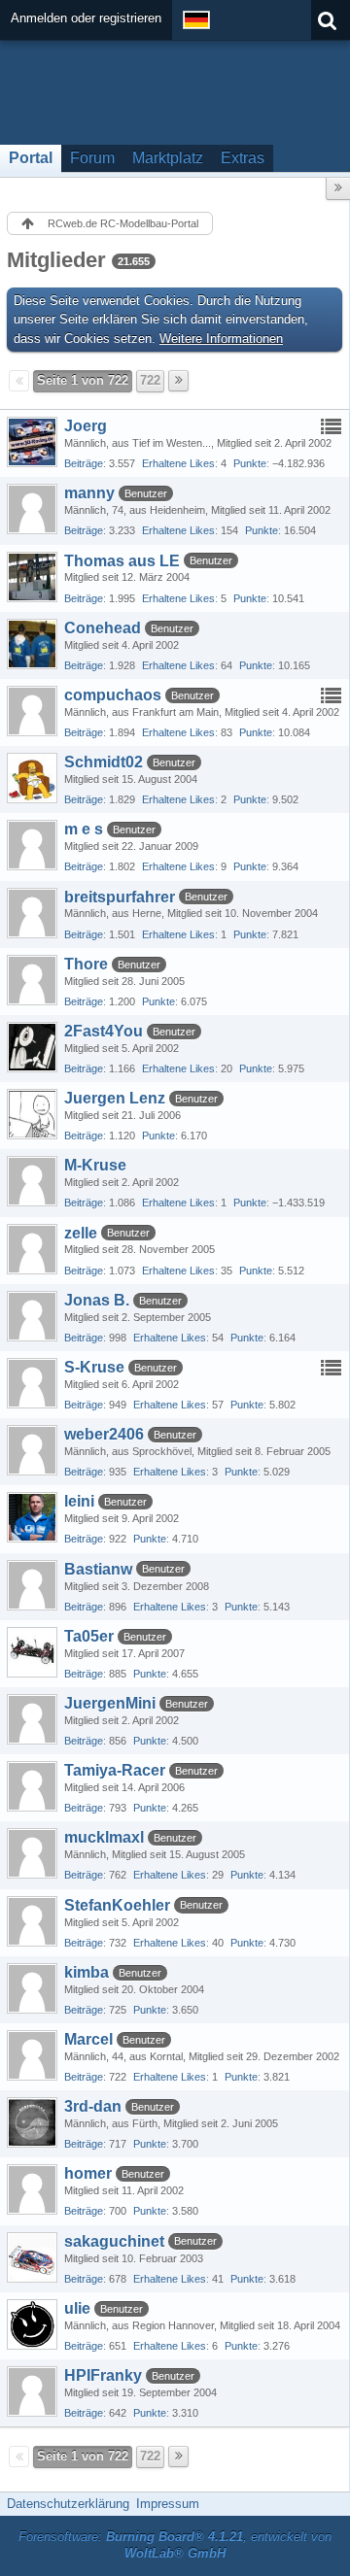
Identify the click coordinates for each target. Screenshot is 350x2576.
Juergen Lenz (115, 1098)
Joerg (86, 426)
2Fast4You (104, 1031)
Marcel (88, 2039)
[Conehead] (32, 644)
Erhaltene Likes (178, 463)
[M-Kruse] (32, 1181)
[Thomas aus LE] (32, 577)
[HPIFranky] (32, 2391)
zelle (81, 1233)
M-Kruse (95, 1165)
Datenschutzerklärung (68, 2504)
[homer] (32, 2189)
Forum (92, 158)
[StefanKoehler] (32, 1921)
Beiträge (84, 463)
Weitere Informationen (221, 339)
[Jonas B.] (32, 1316)
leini (79, 1501)
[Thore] (32, 980)
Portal (31, 158)
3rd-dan (93, 2106)
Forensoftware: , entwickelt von (175, 2545)
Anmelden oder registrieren (86, 18)
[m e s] (32, 845)
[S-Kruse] (32, 1383)
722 (150, 380)
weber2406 (104, 1434)
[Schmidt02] (32, 778)
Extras (243, 158)
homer (88, 2173)
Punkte (250, 463)
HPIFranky (103, 2375)
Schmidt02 (104, 762)
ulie (77, 2308)
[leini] (32, 1517)
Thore (86, 964)
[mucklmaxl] (32, 1853)
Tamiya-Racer (115, 1770)
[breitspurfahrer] (32, 913)
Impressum (168, 2504)
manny (89, 493)
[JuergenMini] (32, 1719)
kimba (87, 1972)
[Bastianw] (32, 1585)
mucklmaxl (104, 1837)
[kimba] (32, 1988)
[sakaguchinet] (32, 2257)
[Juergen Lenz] (32, 1114)
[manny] (32, 509)
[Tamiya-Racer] (32, 1786)
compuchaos (113, 695)
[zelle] (32, 1249)
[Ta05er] (32, 1652)
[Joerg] (32, 442)
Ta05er (89, 1636)
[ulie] (32, 2324)
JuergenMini (110, 1703)
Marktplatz (168, 158)
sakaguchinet (114, 2241)
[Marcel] (32, 2055)
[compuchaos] (32, 711)
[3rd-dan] (32, 2122)
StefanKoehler (117, 1905)
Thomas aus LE (122, 561)
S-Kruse (94, 1367)
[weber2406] (32, 1450)
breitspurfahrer (120, 897)
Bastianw (98, 1569)
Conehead (103, 628)
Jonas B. (97, 1300)
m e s (84, 829)
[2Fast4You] (32, 1047)
